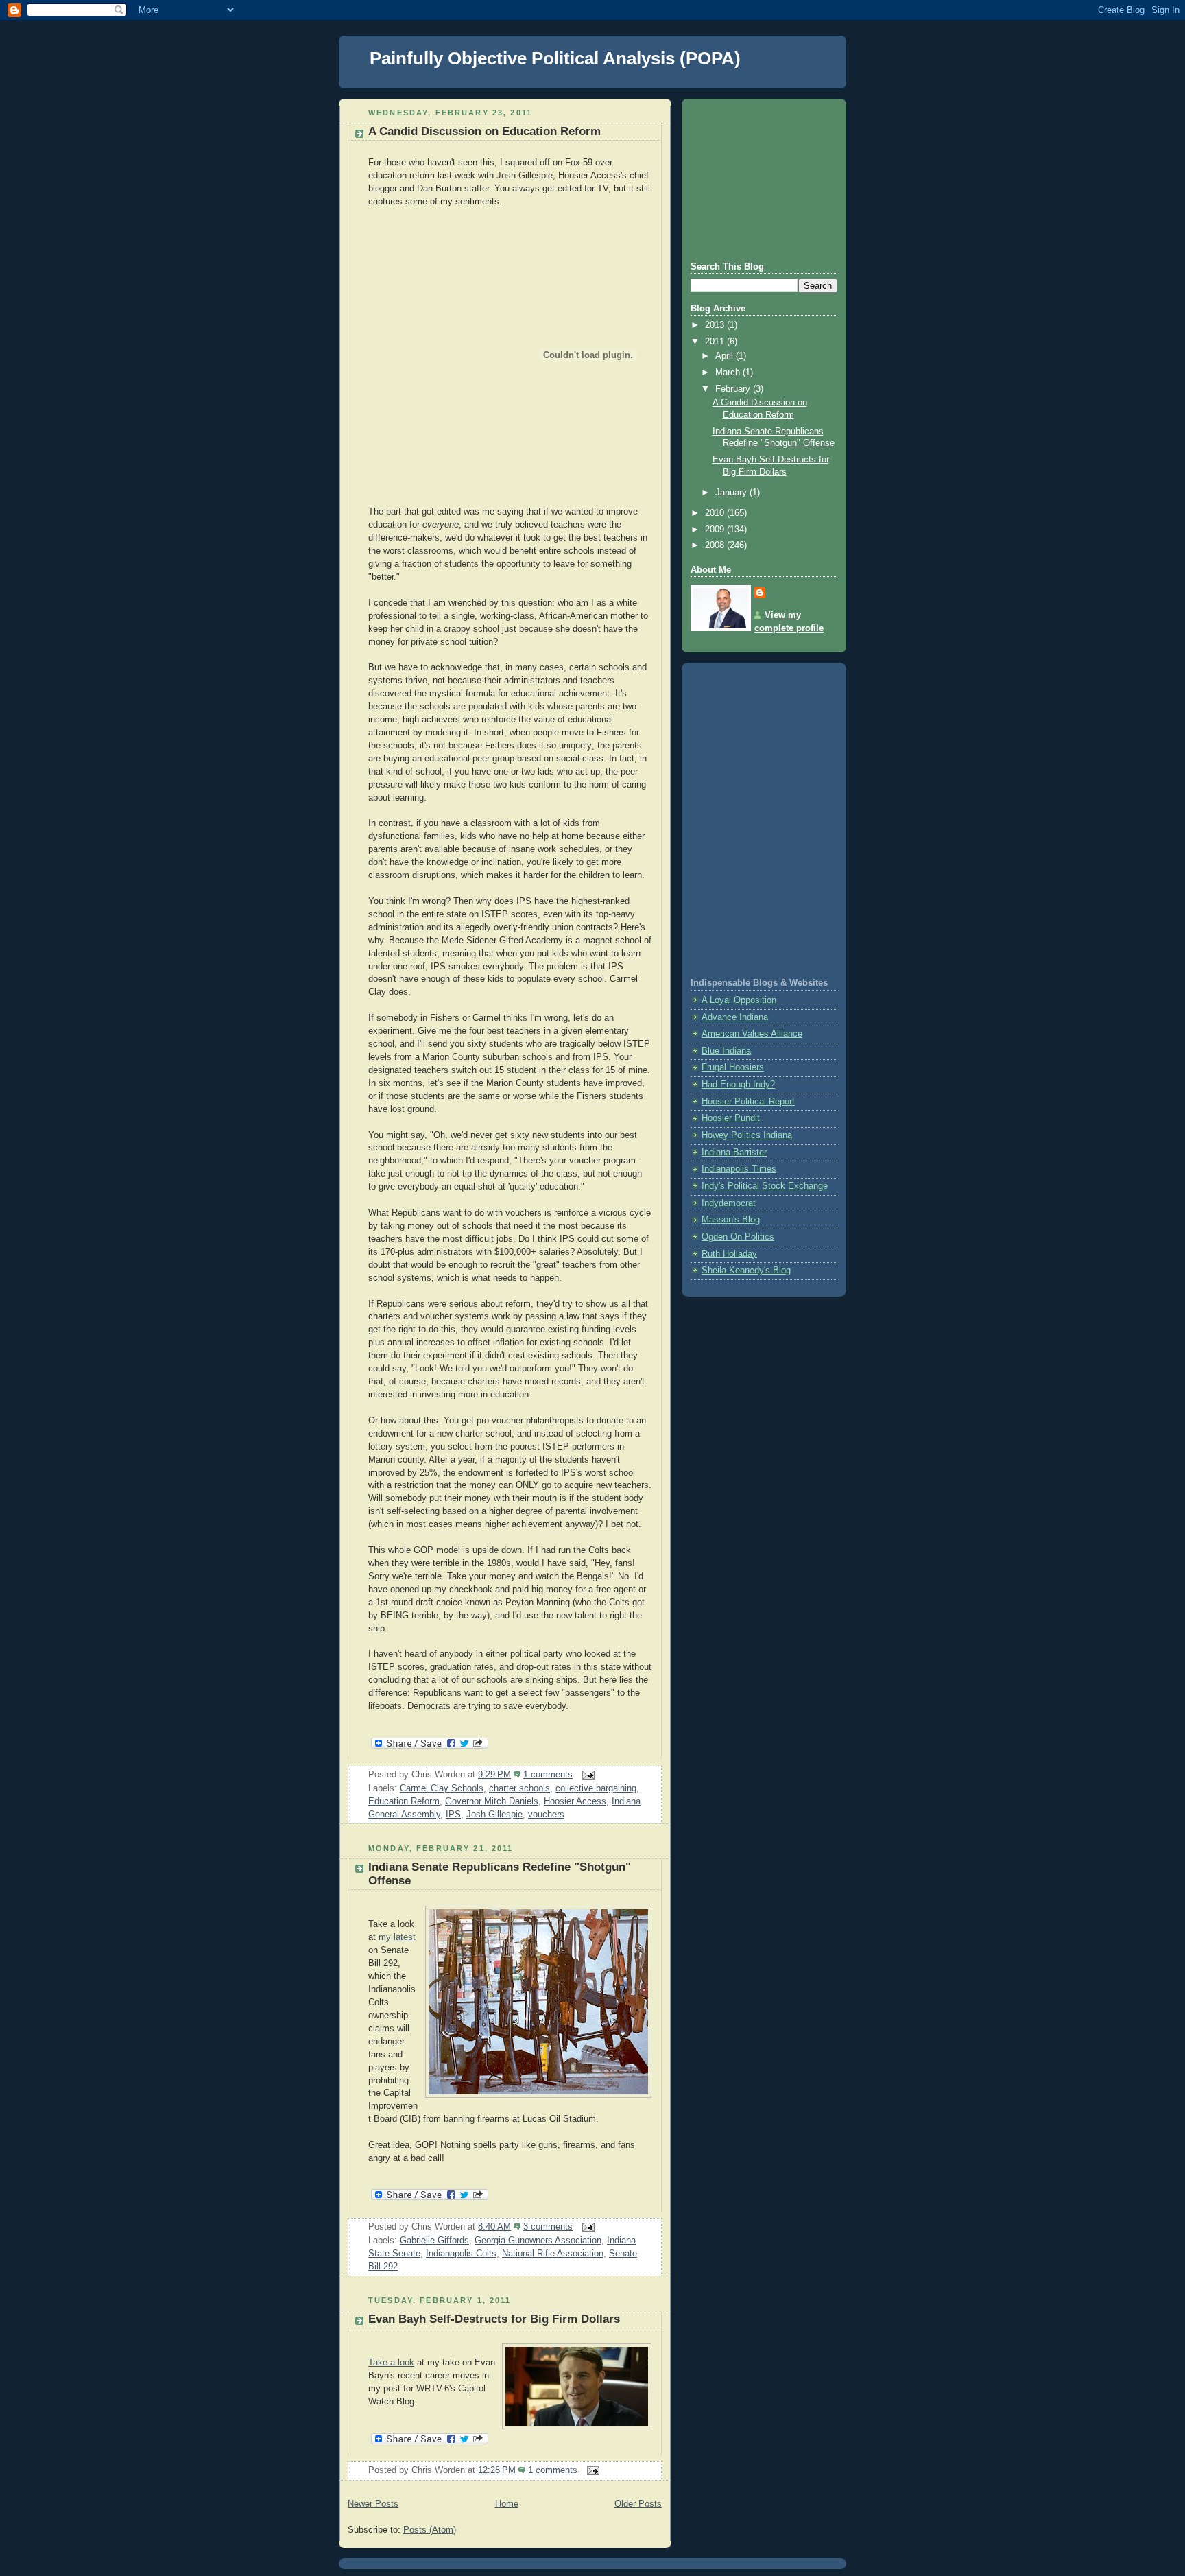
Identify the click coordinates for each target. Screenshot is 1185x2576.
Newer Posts (373, 2504)
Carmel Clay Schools (442, 1788)
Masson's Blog (731, 1220)
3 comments (548, 2227)
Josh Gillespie (494, 1815)
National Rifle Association (553, 2254)
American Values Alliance (752, 1034)
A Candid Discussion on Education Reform (484, 131)
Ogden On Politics (738, 1237)
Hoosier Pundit (731, 1118)
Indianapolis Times (739, 1169)
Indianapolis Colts (461, 2254)
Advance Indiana (735, 1017)
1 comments (548, 1775)
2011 (716, 342)
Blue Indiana (726, 1051)
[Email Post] (586, 1775)
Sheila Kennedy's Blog (746, 1271)
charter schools (519, 1788)
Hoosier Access (575, 1801)
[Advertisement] (759, 178)
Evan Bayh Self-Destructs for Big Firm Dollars (494, 2319)
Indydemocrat (729, 1203)
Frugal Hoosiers (733, 1067)
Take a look (391, 2363)
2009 (716, 530)
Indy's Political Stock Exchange (765, 1186)
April (726, 356)
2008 (716, 545)
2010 (716, 513)
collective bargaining (596, 1788)
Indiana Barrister (734, 1153)
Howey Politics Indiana (747, 1135)
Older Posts (638, 2504)
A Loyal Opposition (739, 1000)
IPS (453, 1815)
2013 (716, 325)
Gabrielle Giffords (434, 2241)
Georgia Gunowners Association (538, 2241)
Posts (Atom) (430, 2530)
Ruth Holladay (729, 1254)
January (732, 493)
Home (507, 2504)
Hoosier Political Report (748, 1102)
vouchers (546, 1815)
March (729, 373)
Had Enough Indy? (738, 1085)
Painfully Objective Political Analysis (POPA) (555, 58)
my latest (397, 1937)
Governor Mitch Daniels (492, 1801)
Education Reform (404, 1801)
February (734, 389)
